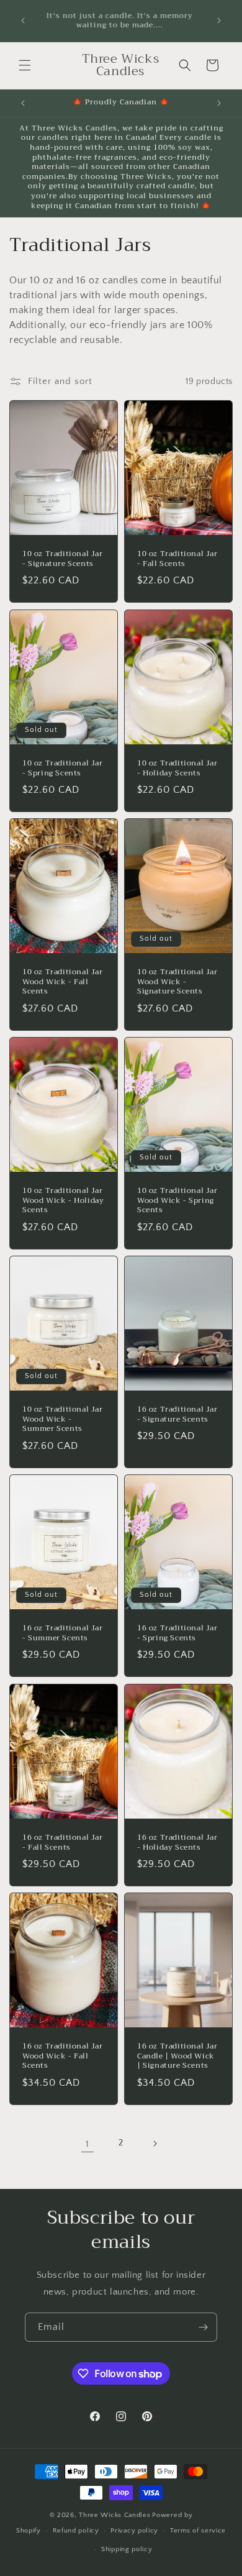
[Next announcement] (219, 21)
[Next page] (155, 2144)
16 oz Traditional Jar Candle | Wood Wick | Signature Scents (177, 2056)
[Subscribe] (203, 2327)
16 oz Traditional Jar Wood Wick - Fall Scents (63, 2056)
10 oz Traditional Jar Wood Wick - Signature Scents (177, 982)
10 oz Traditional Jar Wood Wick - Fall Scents (63, 982)
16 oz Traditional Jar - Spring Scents (177, 1633)
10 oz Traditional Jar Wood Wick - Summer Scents (63, 1419)
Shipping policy (127, 2549)
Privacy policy (134, 2531)
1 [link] (87, 2144)
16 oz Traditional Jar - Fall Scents (63, 1843)
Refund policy (76, 2531)
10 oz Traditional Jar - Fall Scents (177, 559)
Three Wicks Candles (114, 2515)
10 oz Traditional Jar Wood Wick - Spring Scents (177, 1201)
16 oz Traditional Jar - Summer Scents (63, 1633)
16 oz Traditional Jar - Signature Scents (177, 1414)
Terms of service (198, 2531)
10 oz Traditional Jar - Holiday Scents (177, 768)
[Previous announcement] (23, 21)
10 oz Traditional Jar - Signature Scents (63, 559)
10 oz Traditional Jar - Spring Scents (63, 768)
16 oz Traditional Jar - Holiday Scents (177, 1843)
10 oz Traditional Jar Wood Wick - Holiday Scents (63, 1201)
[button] (25, 65)
